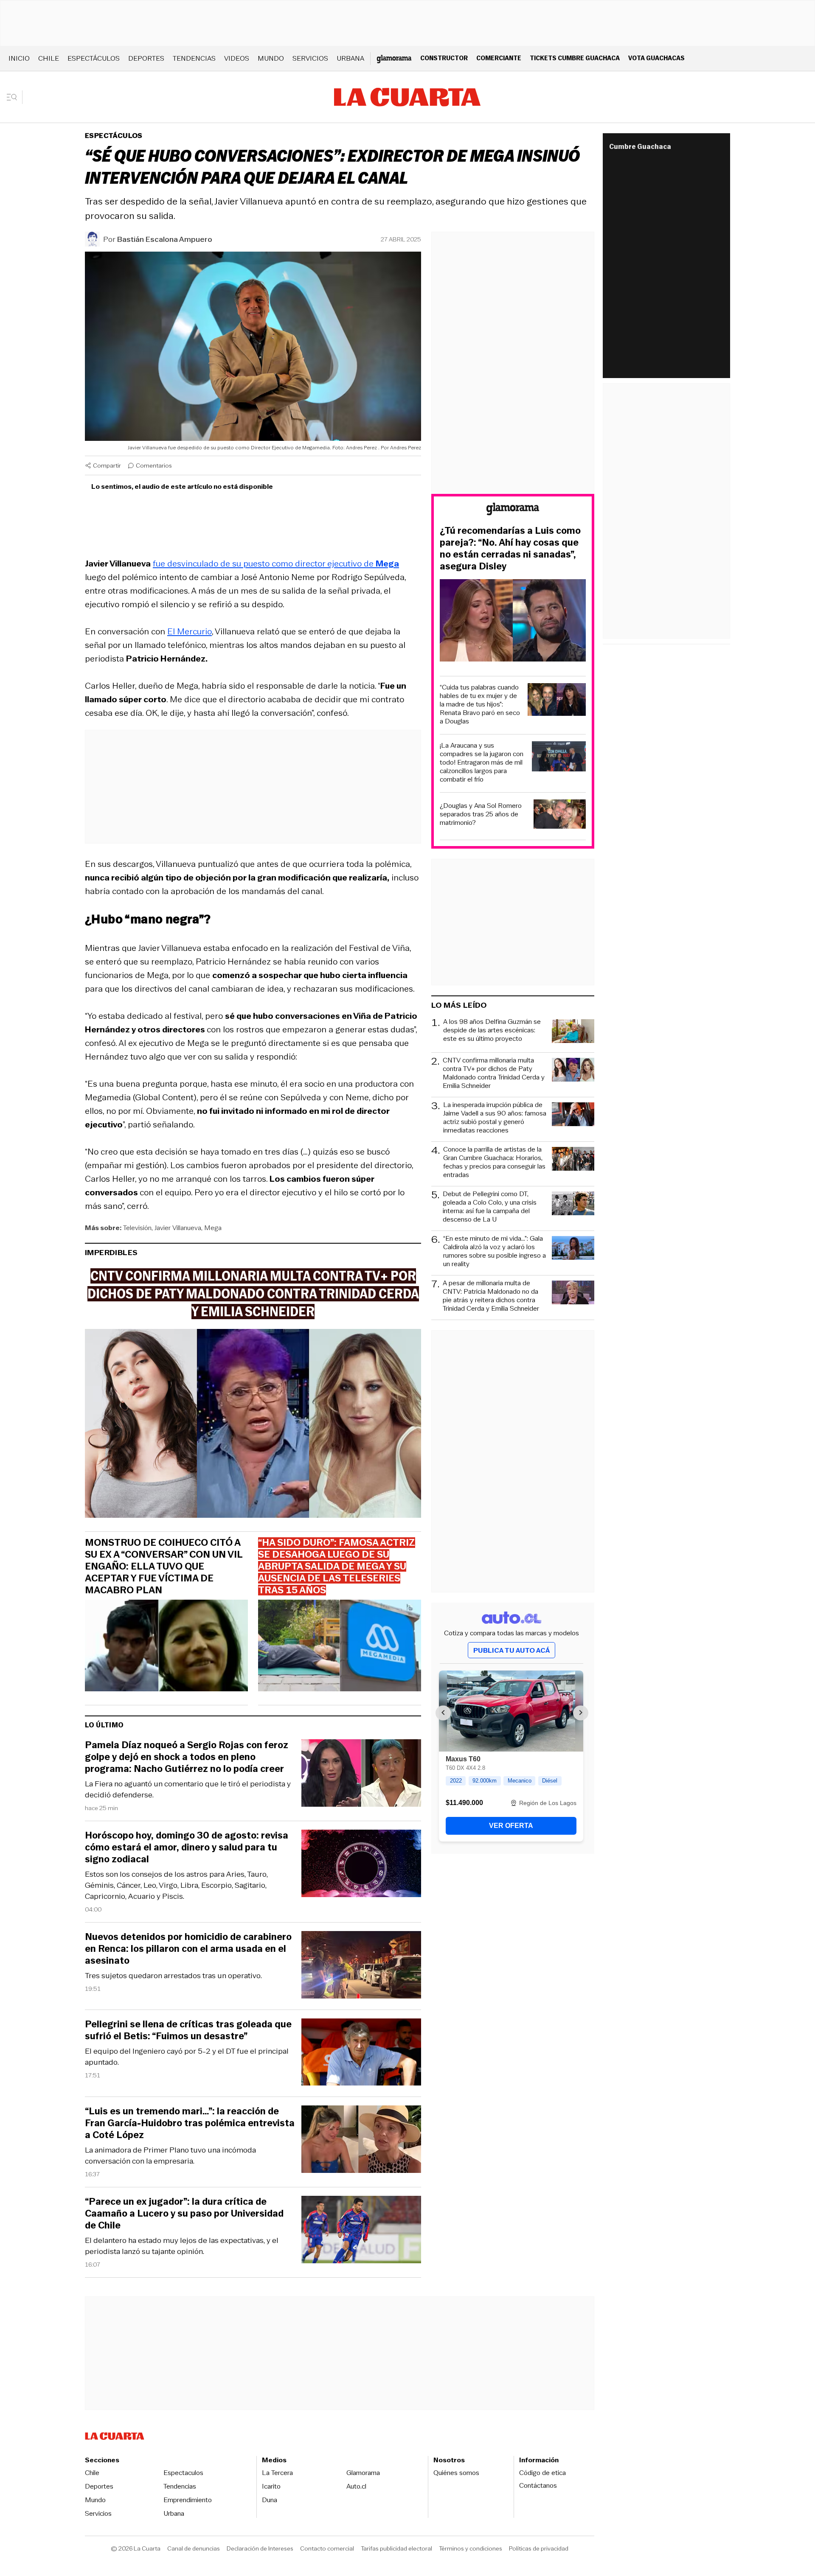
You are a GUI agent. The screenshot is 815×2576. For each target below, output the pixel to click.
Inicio (19, 58)
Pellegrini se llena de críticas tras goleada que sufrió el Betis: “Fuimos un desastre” (188, 2030)
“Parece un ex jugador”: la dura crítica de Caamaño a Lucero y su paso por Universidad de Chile (184, 2214)
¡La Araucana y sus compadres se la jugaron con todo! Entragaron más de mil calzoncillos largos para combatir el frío (482, 762)
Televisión (137, 1228)
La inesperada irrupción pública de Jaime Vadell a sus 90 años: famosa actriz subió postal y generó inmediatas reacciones (495, 1118)
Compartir (107, 465)
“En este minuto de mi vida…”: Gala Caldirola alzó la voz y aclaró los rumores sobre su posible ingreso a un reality (495, 1251)
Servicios (310, 58)
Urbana (350, 58)
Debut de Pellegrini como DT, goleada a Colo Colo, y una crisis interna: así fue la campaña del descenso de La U (490, 1207)
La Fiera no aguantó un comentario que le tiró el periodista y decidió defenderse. (188, 1789)
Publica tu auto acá (511, 1650)
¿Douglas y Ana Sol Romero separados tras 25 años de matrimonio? (481, 814)
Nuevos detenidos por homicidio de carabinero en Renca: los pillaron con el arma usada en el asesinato (188, 1949)
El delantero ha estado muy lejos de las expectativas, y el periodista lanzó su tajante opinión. (182, 2246)
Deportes (146, 58)
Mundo (271, 58)
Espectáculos (94, 58)
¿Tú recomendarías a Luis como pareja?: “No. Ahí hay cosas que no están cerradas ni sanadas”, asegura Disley (510, 549)
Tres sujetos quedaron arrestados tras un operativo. (173, 1976)
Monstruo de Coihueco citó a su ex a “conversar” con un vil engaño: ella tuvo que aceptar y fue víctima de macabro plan (164, 1567)
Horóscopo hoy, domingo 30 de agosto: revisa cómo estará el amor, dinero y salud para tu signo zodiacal (187, 1847)
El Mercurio (190, 631)
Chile (49, 58)
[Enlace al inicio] (513, 510)
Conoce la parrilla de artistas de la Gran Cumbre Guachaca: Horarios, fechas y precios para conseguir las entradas (494, 1162)
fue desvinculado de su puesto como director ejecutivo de (276, 563)
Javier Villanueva (178, 1228)
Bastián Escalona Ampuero (165, 239)
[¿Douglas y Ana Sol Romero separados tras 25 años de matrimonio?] (560, 815)
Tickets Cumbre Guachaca (575, 58)
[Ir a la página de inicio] (407, 97)
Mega (213, 1228)
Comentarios (154, 465)
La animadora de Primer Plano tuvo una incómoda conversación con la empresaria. (170, 2156)
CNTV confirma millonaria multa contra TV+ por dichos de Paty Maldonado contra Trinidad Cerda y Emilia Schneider (494, 1073)
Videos (237, 58)
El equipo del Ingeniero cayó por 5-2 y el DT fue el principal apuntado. (187, 2057)
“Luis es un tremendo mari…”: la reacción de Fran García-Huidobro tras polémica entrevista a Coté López (190, 2123)
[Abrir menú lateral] (15, 97)
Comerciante (499, 58)
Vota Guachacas (656, 58)
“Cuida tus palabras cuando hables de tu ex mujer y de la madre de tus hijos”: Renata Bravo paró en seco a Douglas (480, 704)
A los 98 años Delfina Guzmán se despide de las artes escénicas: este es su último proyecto (492, 1030)
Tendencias (194, 58)
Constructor (444, 58)
